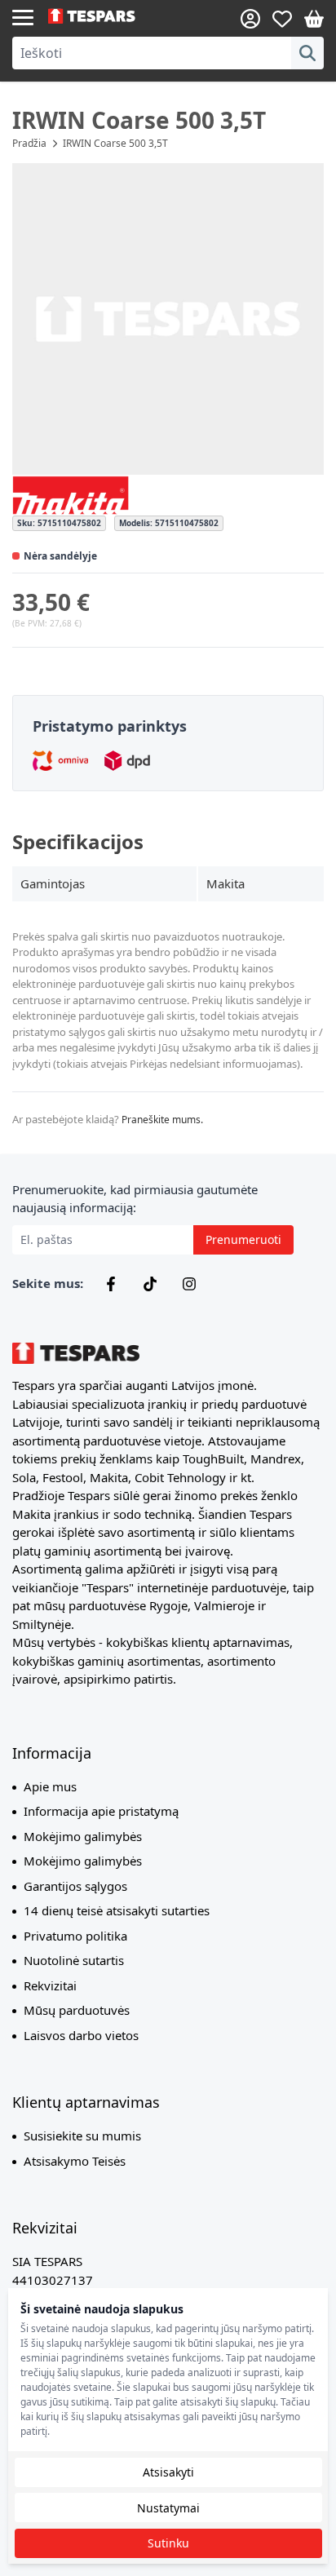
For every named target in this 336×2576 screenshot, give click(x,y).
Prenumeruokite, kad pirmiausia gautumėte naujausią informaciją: (135, 1199)
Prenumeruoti (243, 1239)
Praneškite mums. (162, 1120)
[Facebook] (111, 1284)
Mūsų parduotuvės (77, 2010)
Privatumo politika (75, 1936)
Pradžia (29, 143)
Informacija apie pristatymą (101, 1811)
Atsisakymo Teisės (75, 2161)
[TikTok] (150, 1284)
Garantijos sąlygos (75, 1886)
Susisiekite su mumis (82, 2136)
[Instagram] (189, 1284)
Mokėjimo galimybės (83, 1836)
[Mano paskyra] (250, 19)
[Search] (307, 53)
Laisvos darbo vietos (81, 2035)
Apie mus (50, 1786)
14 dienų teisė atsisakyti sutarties (117, 1910)
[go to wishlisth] (282, 19)
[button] (168, 319)
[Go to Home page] (108, 16)
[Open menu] (23, 16)
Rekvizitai (50, 1985)
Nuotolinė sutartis (74, 1960)
